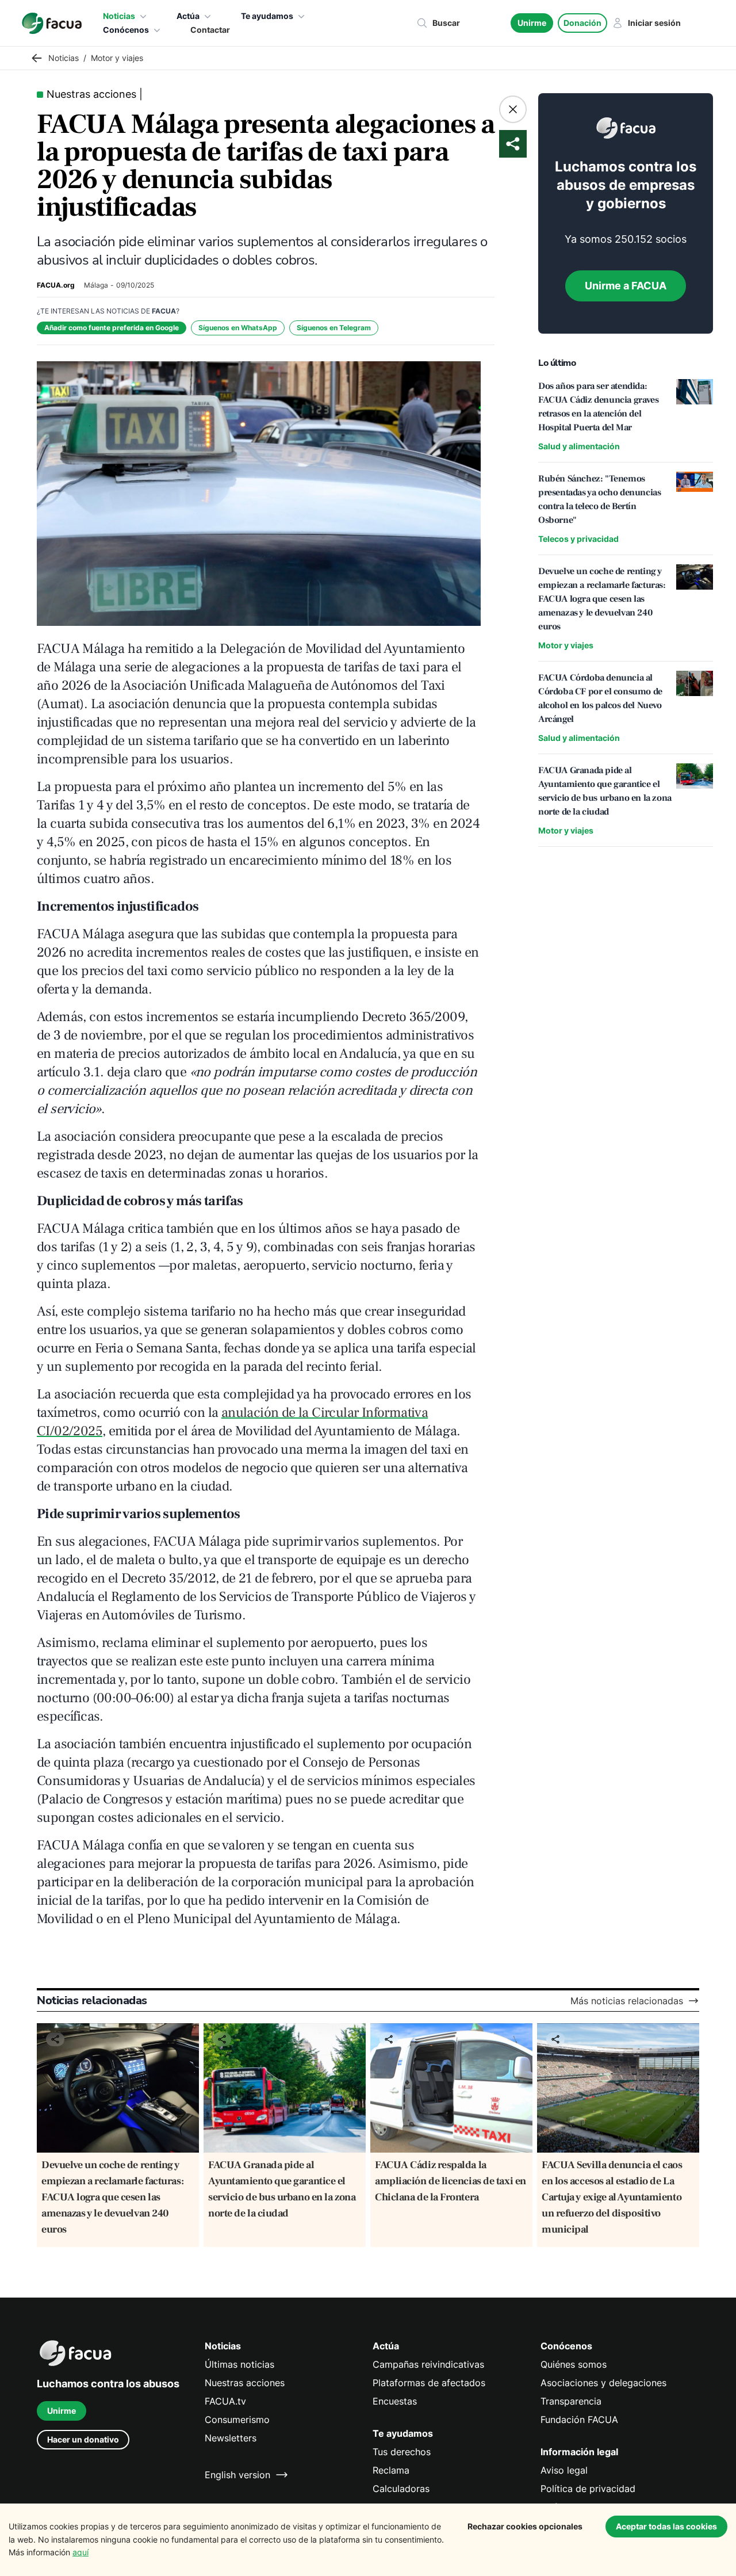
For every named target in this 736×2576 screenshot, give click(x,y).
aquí (80, 2552)
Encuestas (395, 2401)
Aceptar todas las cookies (666, 2526)
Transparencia (571, 2401)
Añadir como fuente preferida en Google (112, 328)
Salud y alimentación (579, 446)
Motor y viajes (566, 645)
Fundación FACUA (579, 2420)
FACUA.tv (225, 2401)
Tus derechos (402, 2452)
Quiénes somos (574, 2364)
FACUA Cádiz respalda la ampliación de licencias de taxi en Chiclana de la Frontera (451, 2181)
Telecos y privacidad (578, 539)
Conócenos (126, 30)
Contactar (210, 30)
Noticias (119, 16)
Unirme (532, 23)
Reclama (391, 2470)
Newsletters (231, 2438)
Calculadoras (401, 2489)
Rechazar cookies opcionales (525, 2526)
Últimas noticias (239, 2364)
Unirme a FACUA (626, 286)
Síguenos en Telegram (334, 328)
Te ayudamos (267, 16)
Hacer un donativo (83, 2439)
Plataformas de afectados (429, 2383)
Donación (582, 23)
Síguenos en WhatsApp (238, 328)
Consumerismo (237, 2420)
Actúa (188, 16)
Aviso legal (564, 2470)
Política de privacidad (588, 2489)
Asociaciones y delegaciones (603, 2383)
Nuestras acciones (245, 2383)
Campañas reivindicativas (428, 2364)
